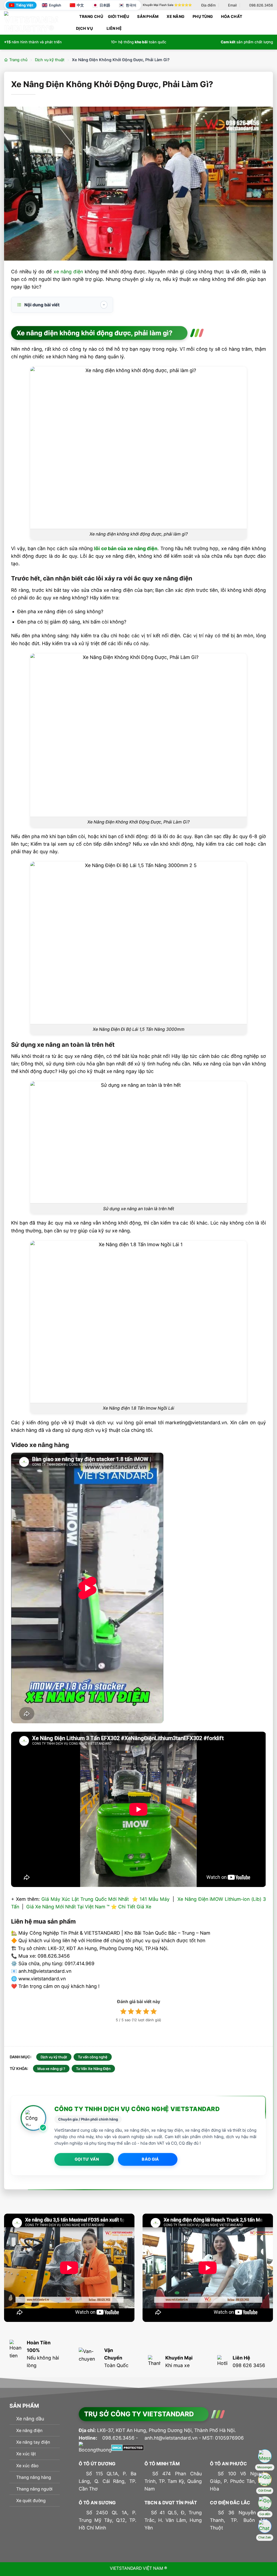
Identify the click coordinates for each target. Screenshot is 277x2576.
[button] (271, 22)
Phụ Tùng (203, 16)
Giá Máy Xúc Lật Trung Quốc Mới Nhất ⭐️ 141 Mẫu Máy (105, 1899)
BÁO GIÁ (150, 2159)
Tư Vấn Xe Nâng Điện (93, 2069)
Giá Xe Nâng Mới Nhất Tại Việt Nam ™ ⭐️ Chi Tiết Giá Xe (89, 1907)
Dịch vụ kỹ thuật (50, 60)
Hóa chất (232, 16)
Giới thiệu (119, 16)
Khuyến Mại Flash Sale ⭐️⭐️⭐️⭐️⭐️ (167, 5)
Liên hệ (114, 28)
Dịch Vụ (84, 28)
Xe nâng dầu (30, 2419)
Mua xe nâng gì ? (51, 2069)
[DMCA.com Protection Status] (128, 2447)
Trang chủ (91, 16)
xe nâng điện (68, 272)
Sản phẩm (148, 16)
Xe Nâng (176, 16)
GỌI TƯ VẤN (87, 2159)
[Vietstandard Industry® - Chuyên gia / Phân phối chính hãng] (31, 22)
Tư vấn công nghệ (93, 2057)
